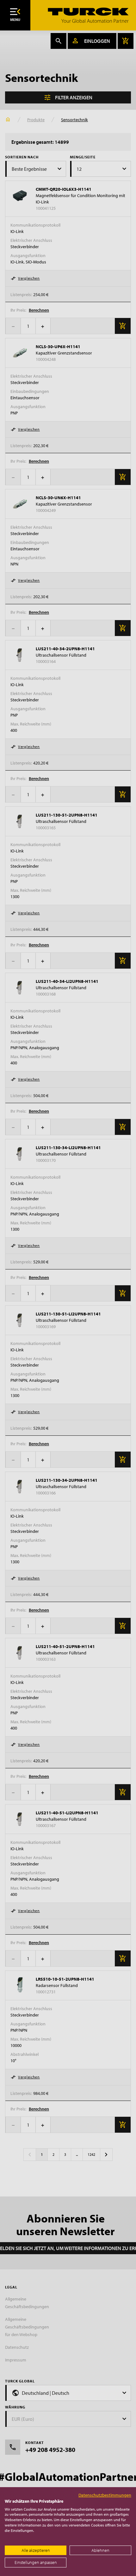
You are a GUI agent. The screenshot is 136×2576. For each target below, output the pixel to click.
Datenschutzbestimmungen (105, 2495)
